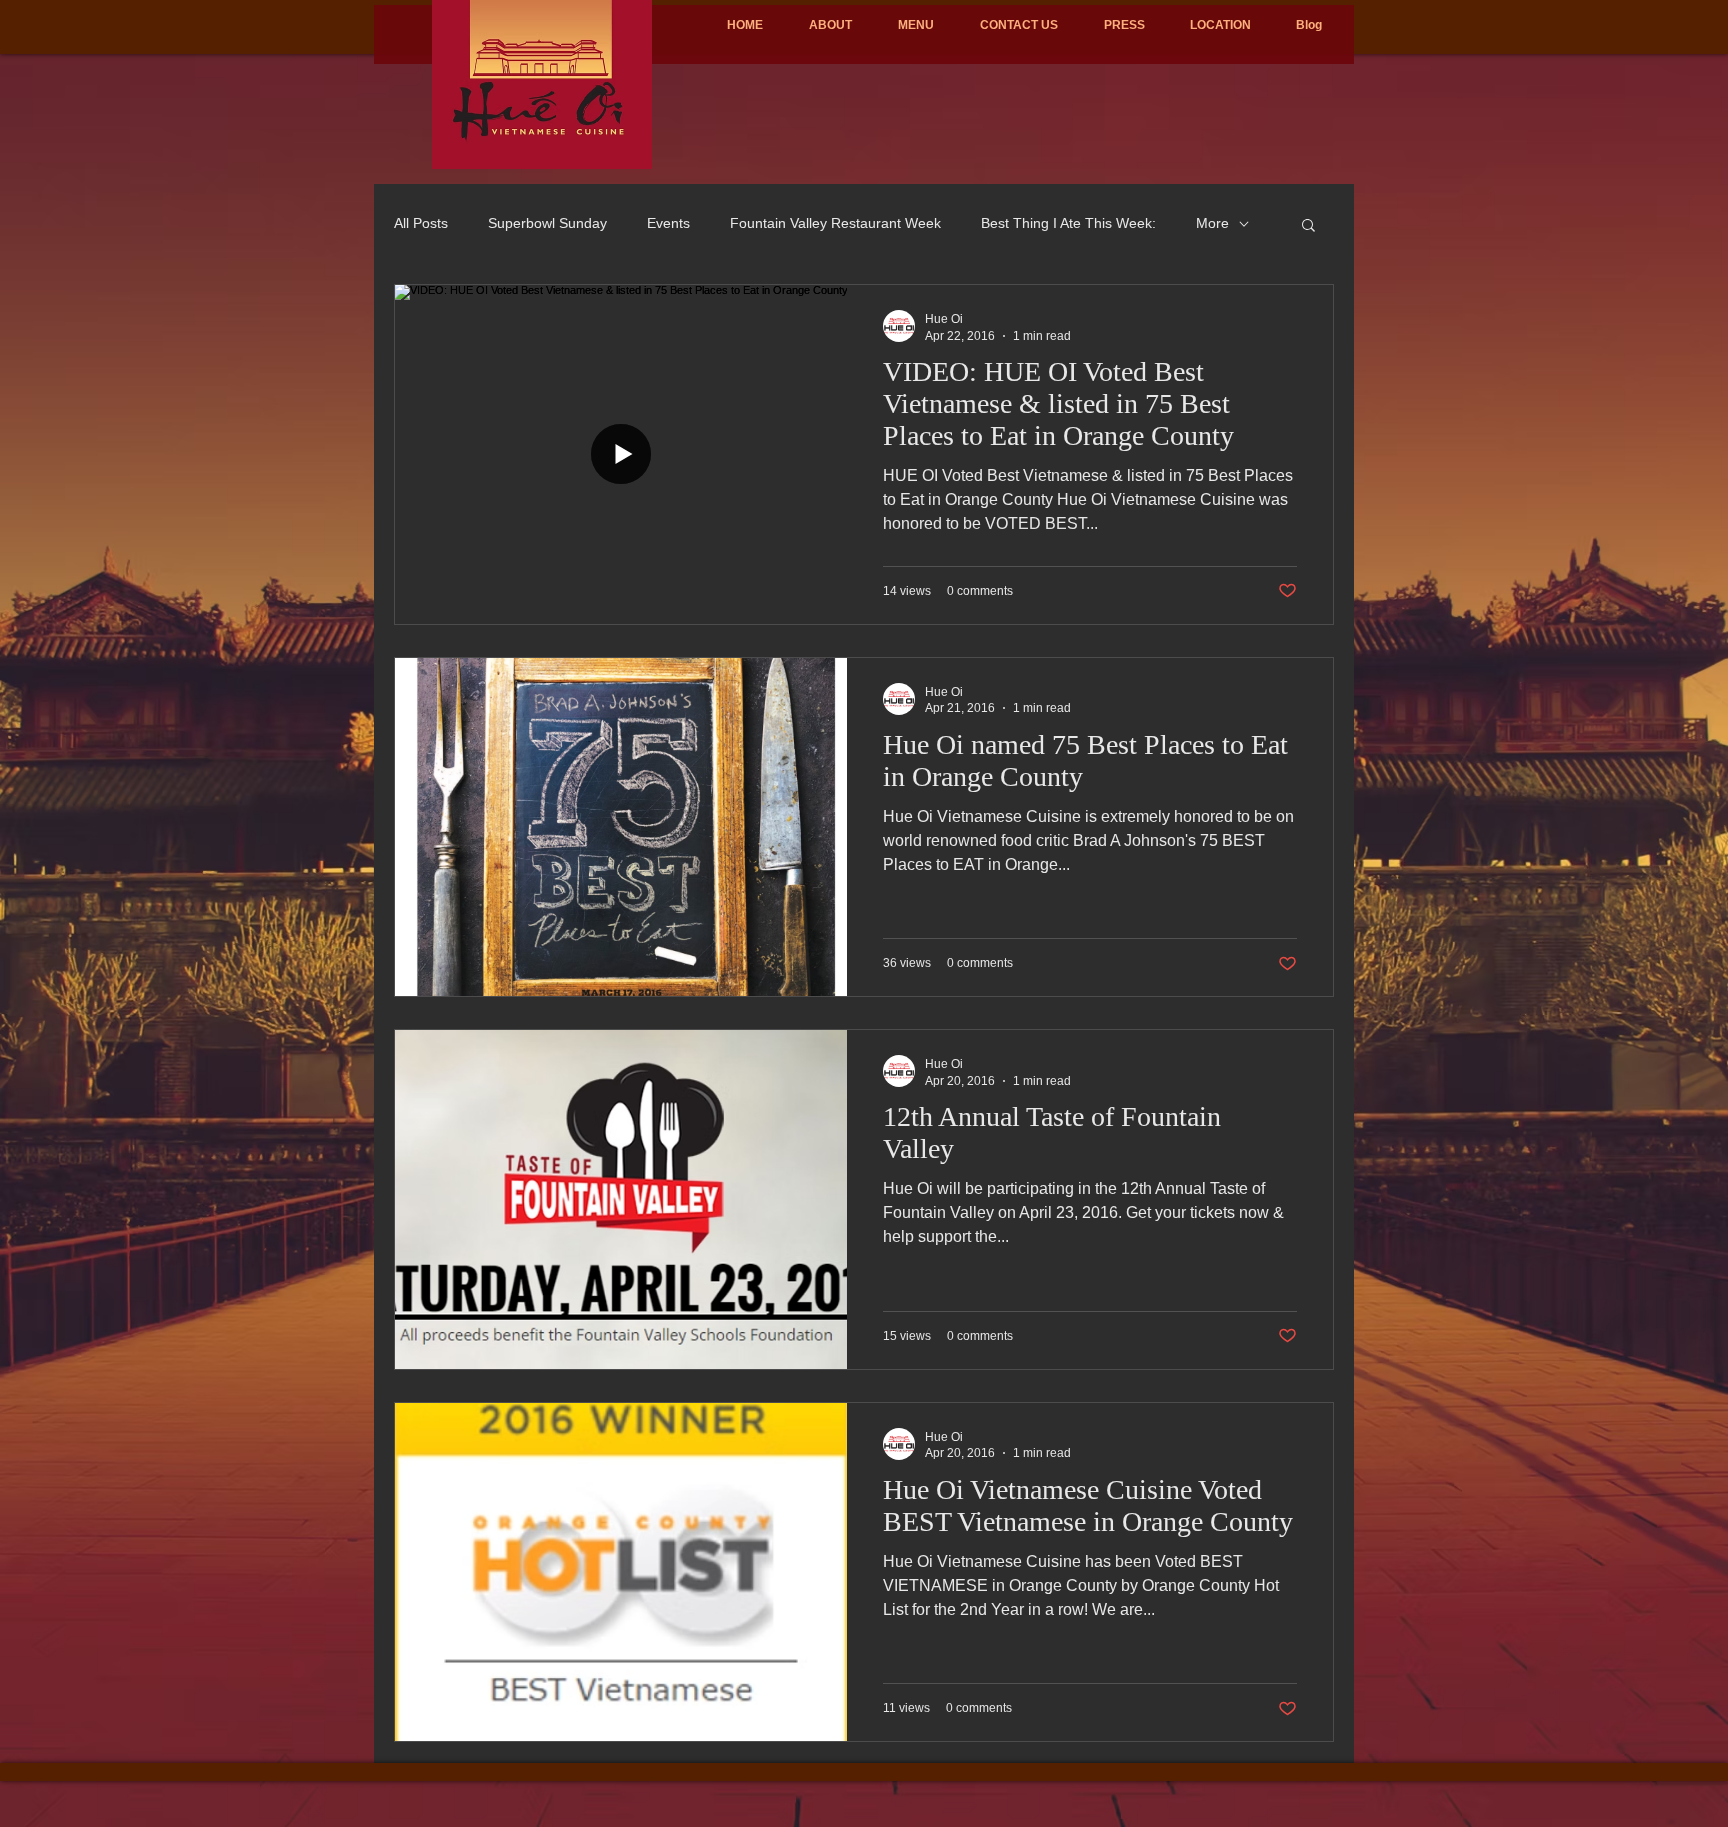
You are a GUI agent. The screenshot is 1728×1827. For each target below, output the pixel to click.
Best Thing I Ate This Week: (1068, 223)
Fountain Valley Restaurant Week (835, 223)
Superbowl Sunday (547, 223)
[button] (1308, 226)
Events (668, 223)
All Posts (421, 223)
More (1212, 223)
